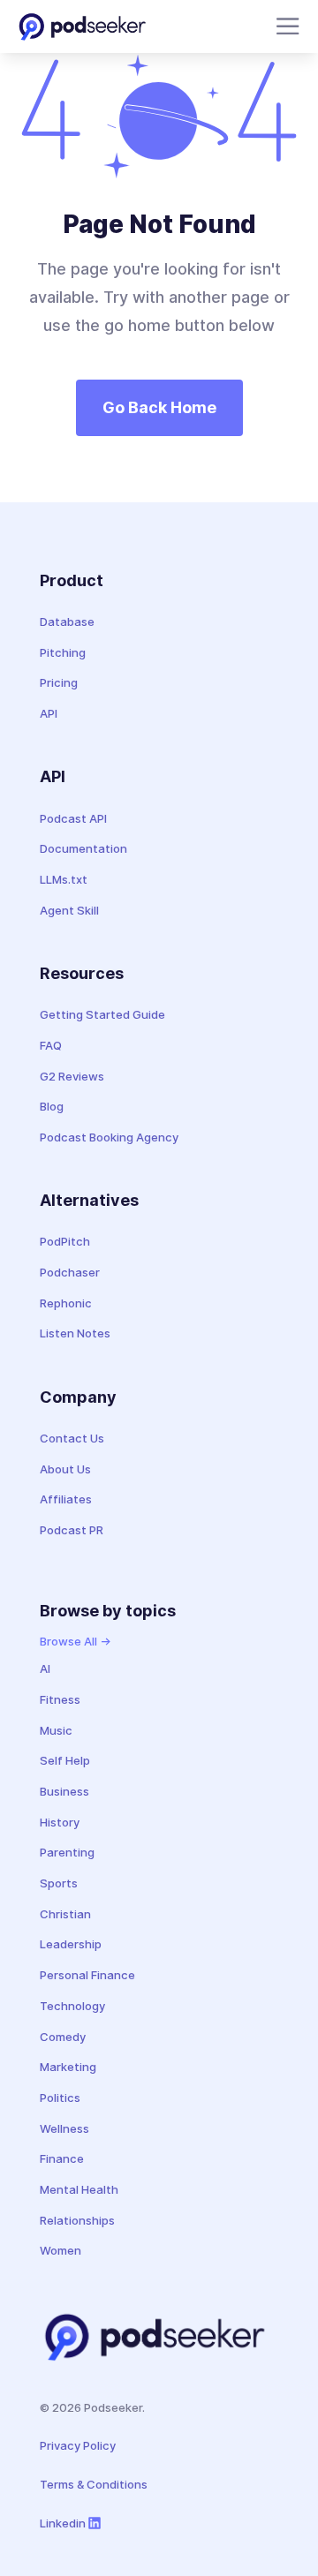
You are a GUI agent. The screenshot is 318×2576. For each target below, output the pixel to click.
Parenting (67, 1852)
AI (45, 1668)
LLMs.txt (64, 879)
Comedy (63, 2037)
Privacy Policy (78, 2445)
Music (56, 1730)
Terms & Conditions (94, 2484)
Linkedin (63, 2523)
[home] (82, 26)
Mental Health (79, 2189)
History (60, 1822)
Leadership (71, 1944)
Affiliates (66, 1499)
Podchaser (70, 1272)
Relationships (77, 2220)
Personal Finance (87, 1975)
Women (61, 2250)
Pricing (59, 682)
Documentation (83, 848)
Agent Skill (69, 910)
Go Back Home (159, 407)
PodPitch (65, 1241)
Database (67, 621)
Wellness (64, 2128)
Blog (52, 1106)
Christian (65, 1914)
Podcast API (73, 818)
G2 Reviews (72, 1076)
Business (64, 1791)
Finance (62, 2158)
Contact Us (72, 1438)
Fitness (60, 1699)
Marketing (68, 2067)
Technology (72, 2006)
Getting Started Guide (102, 1014)
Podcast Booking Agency (109, 1137)
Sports (59, 1883)
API (49, 713)
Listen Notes (75, 1333)
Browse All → (76, 1641)
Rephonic (66, 1303)
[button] (285, 26)
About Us (65, 1469)
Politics (60, 2098)
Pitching (63, 652)
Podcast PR (72, 1530)
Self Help (65, 1760)
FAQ (51, 1045)
